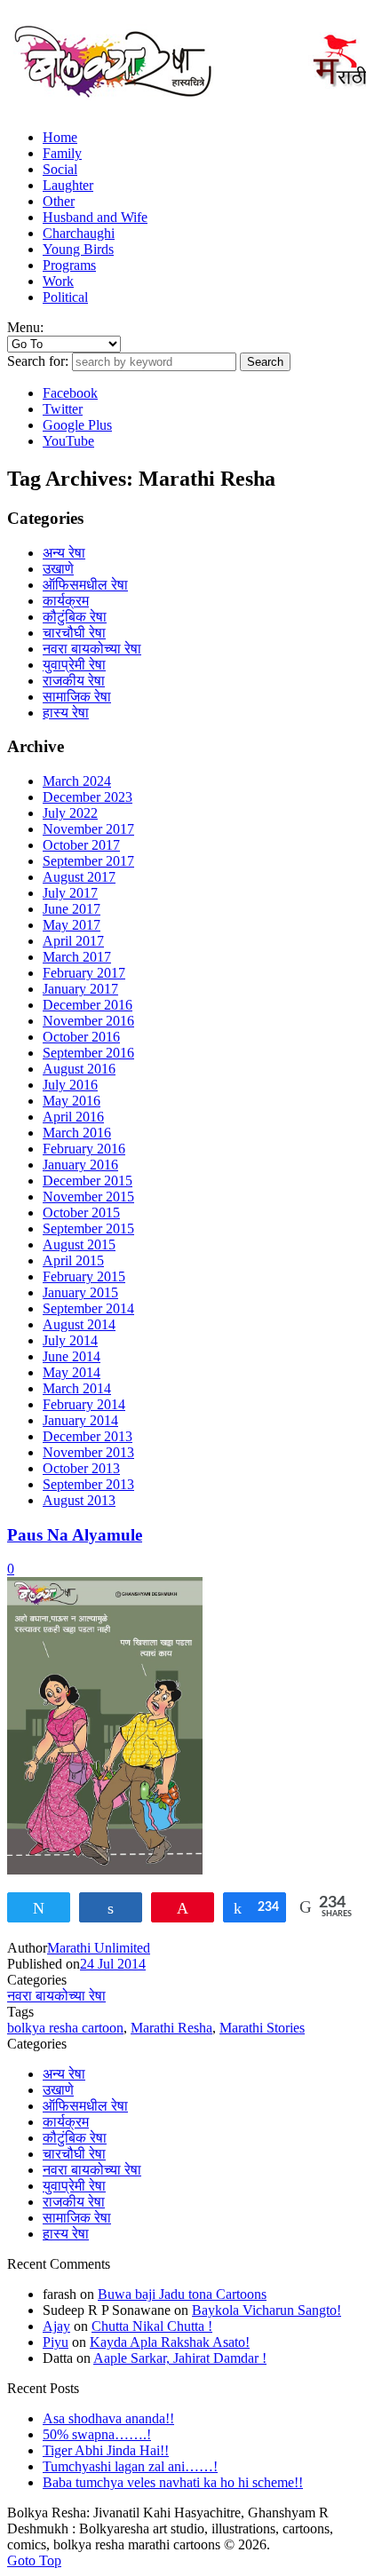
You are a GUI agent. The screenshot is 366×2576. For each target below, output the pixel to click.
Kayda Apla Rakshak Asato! (170, 2342)
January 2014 (80, 1420)
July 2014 (70, 1340)
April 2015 (73, 1260)
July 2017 (70, 893)
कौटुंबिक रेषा (75, 617)
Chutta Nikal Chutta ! (152, 2326)
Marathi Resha (171, 2028)
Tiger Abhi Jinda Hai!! (106, 2450)
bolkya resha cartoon (65, 2028)
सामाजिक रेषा (77, 697)
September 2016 (88, 1053)
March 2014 (77, 1388)
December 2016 (88, 1005)
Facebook (70, 393)
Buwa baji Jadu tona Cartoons (182, 2294)
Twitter (63, 409)
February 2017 (84, 973)
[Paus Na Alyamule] (105, 1870)
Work (58, 281)
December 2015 (88, 1181)
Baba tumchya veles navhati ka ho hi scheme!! (173, 2482)
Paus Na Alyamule (75, 1535)
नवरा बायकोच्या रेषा (92, 649)
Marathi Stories (262, 2028)
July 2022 (70, 813)
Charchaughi (79, 233)
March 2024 (77, 781)
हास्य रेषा (66, 713)
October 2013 (81, 1468)
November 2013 (88, 1452)
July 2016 (70, 1085)
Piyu (56, 2342)
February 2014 (84, 1404)
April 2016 (73, 1117)
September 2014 (88, 1308)
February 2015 (84, 1276)
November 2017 (88, 829)
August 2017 (79, 877)
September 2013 (88, 1484)
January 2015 (80, 1292)
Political (65, 297)
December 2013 (88, 1436)
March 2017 (77, 957)
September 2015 (88, 1229)
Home (60, 137)
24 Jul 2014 (113, 1964)
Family (62, 153)
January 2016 (80, 1165)
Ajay (56, 2326)
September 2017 (88, 861)
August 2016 (79, 1069)
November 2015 (88, 1197)
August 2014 (79, 1324)
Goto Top (34, 2560)
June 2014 (72, 1356)
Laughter (68, 185)
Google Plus (77, 425)
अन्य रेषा (64, 553)
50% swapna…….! (97, 2434)
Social (60, 169)
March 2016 (77, 1133)
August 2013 (79, 1500)
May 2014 (72, 1372)
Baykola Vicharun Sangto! (267, 2310)
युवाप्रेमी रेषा (74, 665)
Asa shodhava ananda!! (108, 2418)
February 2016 (84, 1149)
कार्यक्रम (66, 601)
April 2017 (73, 941)
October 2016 (81, 1037)
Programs (69, 265)
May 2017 (72, 925)
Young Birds (78, 249)
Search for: (38, 361)
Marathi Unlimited (99, 1948)
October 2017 (81, 845)
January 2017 (80, 989)
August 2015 (79, 1244)
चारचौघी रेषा (74, 633)
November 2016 (88, 1021)
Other (59, 201)
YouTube (68, 441)
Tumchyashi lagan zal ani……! (130, 2466)
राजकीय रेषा (74, 681)
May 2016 (72, 1101)
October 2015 (81, 1213)
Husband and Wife (95, 217)
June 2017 (72, 909)
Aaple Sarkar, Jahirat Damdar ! (180, 2358)
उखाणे (58, 569)
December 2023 (88, 797)
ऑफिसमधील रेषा (85, 585)
